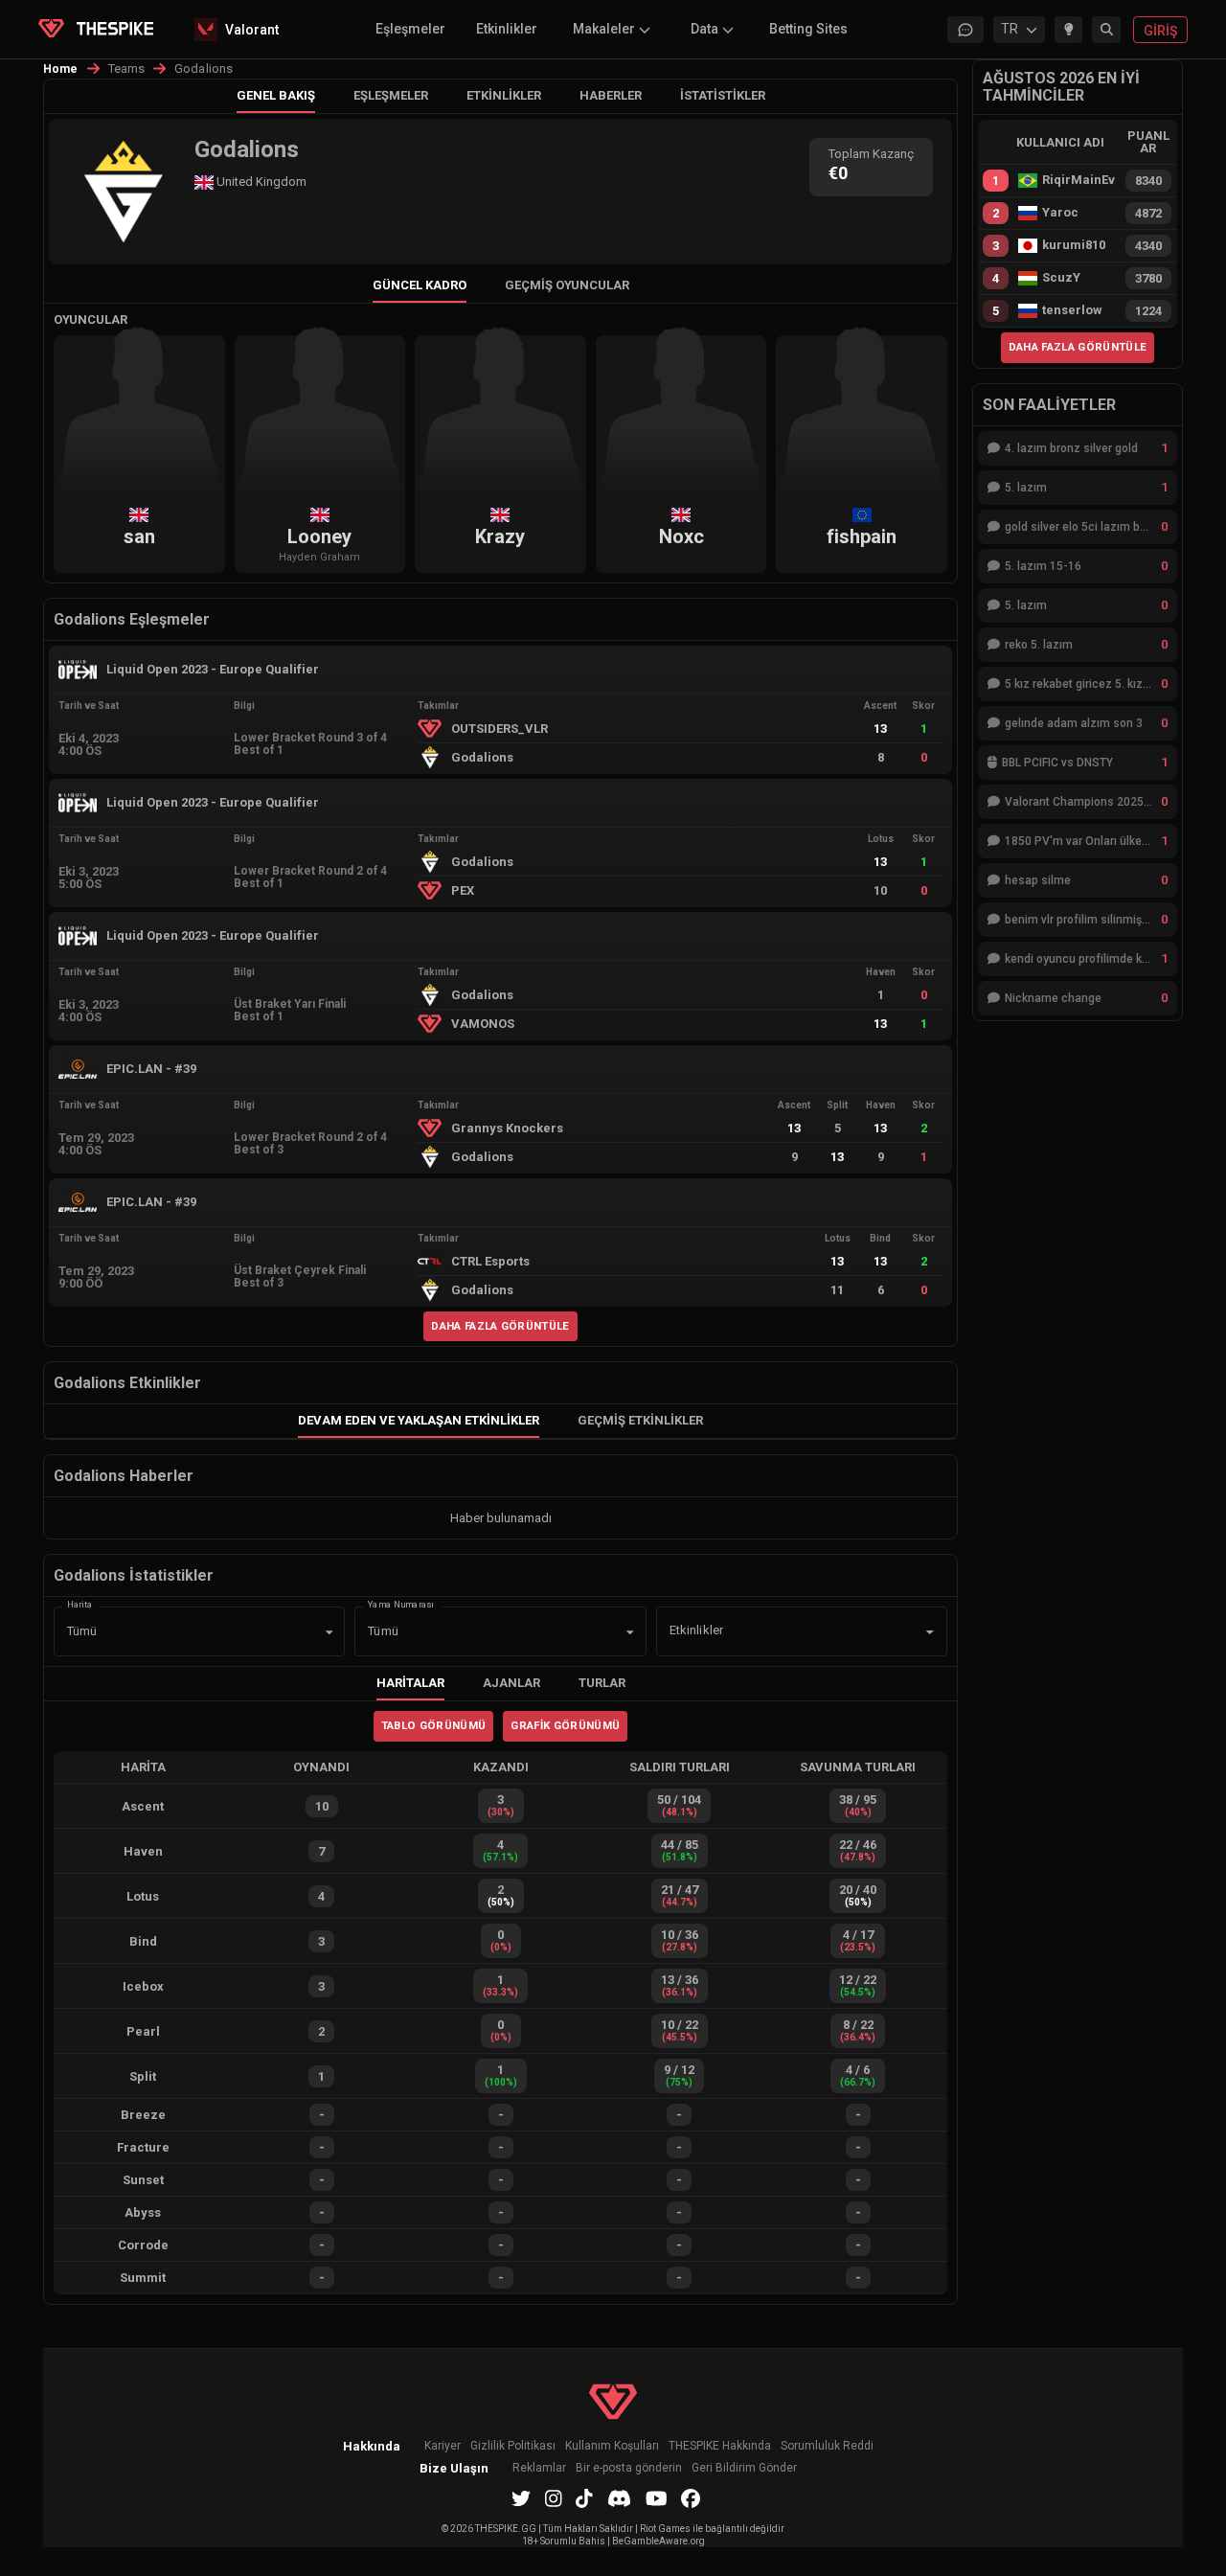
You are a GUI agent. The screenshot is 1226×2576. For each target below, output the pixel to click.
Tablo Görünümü (434, 1725)
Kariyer (443, 2446)
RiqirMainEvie (1078, 180)
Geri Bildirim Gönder (744, 2468)
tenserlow (1072, 310)
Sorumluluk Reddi (827, 2446)
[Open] (930, 1632)
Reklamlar (539, 2468)
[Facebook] (691, 2498)
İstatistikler (723, 95)
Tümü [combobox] (82, 1631)
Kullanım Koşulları (612, 2446)
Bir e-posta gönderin (629, 2468)
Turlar (602, 1683)
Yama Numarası (401, 1604)
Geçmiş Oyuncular (567, 285)
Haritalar (410, 1683)
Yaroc (1060, 213)
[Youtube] (657, 2498)
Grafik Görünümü (565, 1725)
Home (61, 69)
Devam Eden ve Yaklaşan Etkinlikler (419, 1420)
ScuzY (1061, 278)
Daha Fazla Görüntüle (500, 1326)
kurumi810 (1074, 245)
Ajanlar (511, 1683)
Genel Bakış (276, 95)
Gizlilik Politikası (513, 2446)
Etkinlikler (507, 29)
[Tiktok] (584, 2498)
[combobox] (775, 1631)
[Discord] (619, 2498)
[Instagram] (554, 2498)
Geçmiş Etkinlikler (640, 1420)
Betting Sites (808, 29)
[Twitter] (521, 2498)
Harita (79, 1604)
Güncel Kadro (420, 285)
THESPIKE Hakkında (720, 2446)
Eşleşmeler (410, 29)
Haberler (611, 95)
